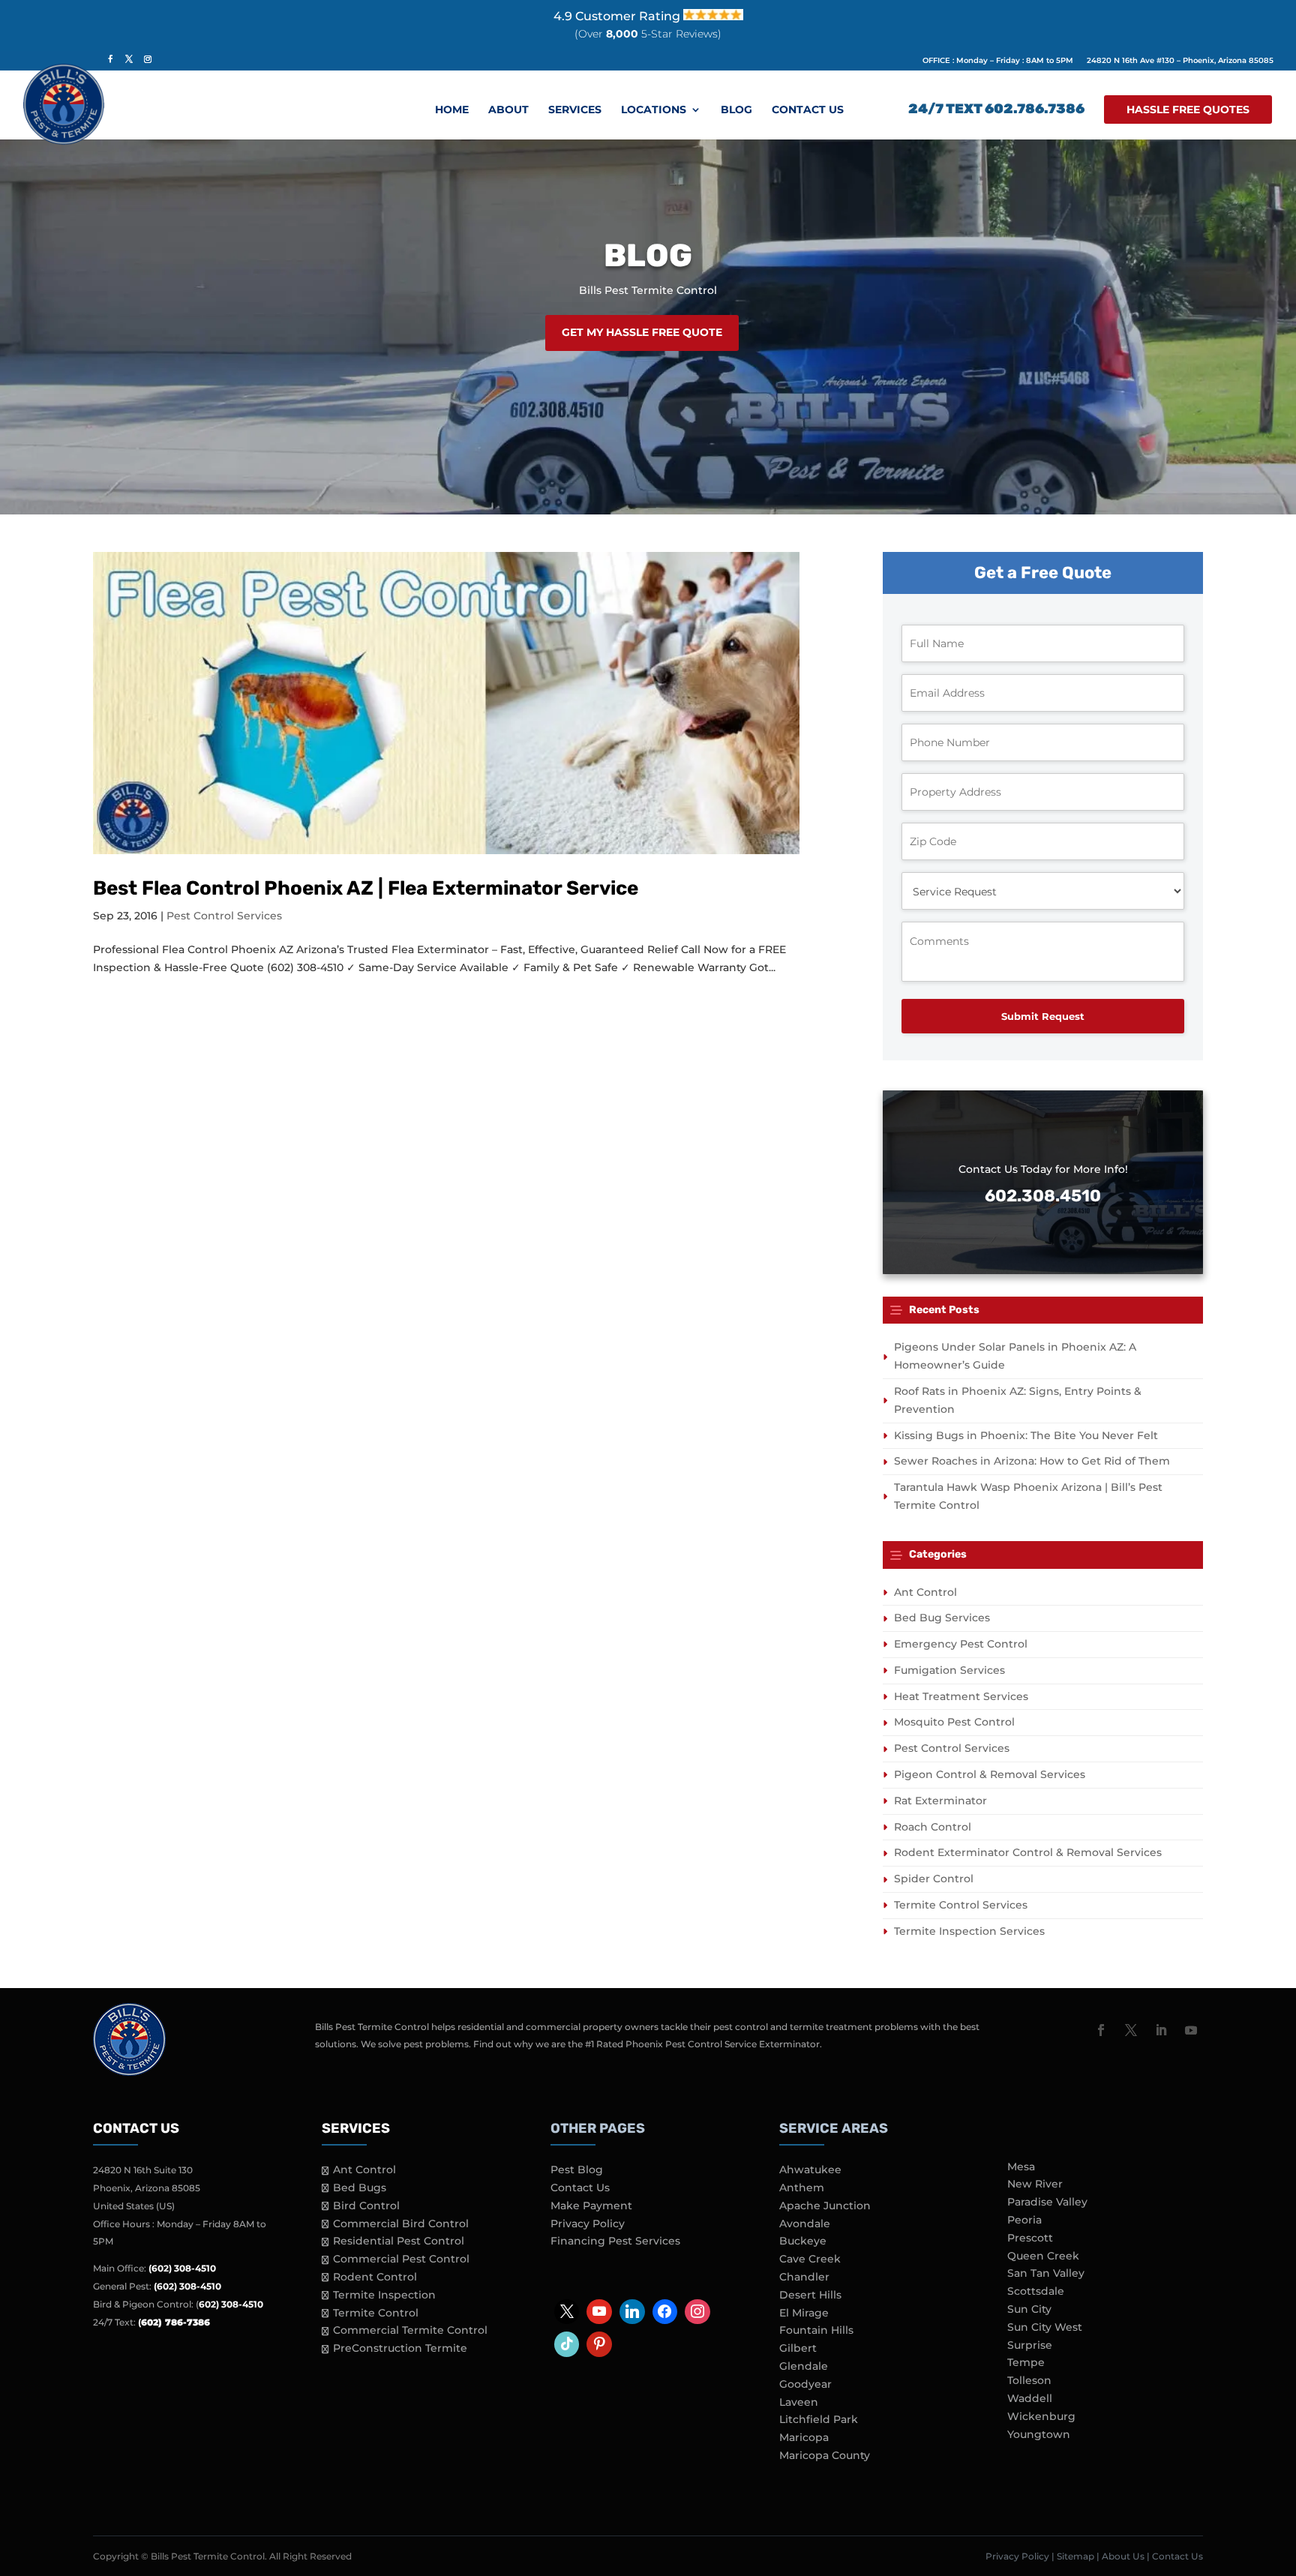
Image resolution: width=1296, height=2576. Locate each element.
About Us (1123, 2556)
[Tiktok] (567, 2344)
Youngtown (1039, 2434)
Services (575, 110)
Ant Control (925, 1592)
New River (1035, 2184)
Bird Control (366, 2206)
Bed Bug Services (942, 1618)
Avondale (805, 2224)
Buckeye (803, 2241)
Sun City (1029, 2309)
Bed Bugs (360, 2188)
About (508, 110)
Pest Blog (577, 2170)
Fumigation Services (949, 1670)
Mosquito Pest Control (954, 1722)
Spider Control (934, 1879)
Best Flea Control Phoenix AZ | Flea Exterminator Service (366, 888)
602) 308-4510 (231, 2304)
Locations (654, 110)
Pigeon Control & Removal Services (990, 1774)
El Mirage (804, 2313)
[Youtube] (599, 2312)
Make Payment (591, 2206)
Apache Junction (825, 2206)
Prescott (1030, 2238)
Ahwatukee (810, 2170)
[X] (567, 2312)
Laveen (799, 2402)
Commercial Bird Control (401, 2224)
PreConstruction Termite (400, 2348)
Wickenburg (1041, 2416)
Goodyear (805, 2384)
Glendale (804, 2366)
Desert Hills (810, 2295)
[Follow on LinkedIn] (1161, 2030)
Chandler (804, 2277)
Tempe (1026, 2362)
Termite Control (376, 2313)
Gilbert (798, 2348)
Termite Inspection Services (969, 1931)
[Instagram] (697, 2312)
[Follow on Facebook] (1101, 2030)
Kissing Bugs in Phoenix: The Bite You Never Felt (1026, 1435)
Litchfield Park (819, 2419)
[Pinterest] (599, 2344)
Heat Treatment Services (961, 1696)
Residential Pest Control (399, 2241)
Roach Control (933, 1827)
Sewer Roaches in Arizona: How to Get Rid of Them (1032, 1461)
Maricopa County (825, 2455)
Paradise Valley (1047, 2202)
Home (452, 110)
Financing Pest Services (615, 2241)
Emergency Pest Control (961, 1644)
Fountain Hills (816, 2330)
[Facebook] (665, 2312)
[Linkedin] (632, 2312)
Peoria (1024, 2220)
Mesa (1021, 2167)
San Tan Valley (1046, 2273)
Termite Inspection (384, 2295)
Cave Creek (810, 2259)
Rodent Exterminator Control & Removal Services (1028, 1852)
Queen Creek (1043, 2256)
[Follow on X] (1131, 2030)
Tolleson (1029, 2380)
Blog (736, 110)
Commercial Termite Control (410, 2330)
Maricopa (804, 2437)
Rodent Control (375, 2277)
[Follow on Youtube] (1191, 2030)
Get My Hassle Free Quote (642, 332)
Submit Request (1043, 1016)
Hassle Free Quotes (1188, 109)
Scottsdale (1036, 2291)
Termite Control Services (961, 1905)
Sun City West (1045, 2327)
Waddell (1030, 2398)
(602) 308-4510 (182, 2268)
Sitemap (1075, 2556)
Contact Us (808, 110)
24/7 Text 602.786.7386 (996, 110)
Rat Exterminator (940, 1801)
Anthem (802, 2188)
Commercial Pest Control (401, 2259)
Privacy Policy (588, 2224)
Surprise (1030, 2345)
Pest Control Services (224, 916)
